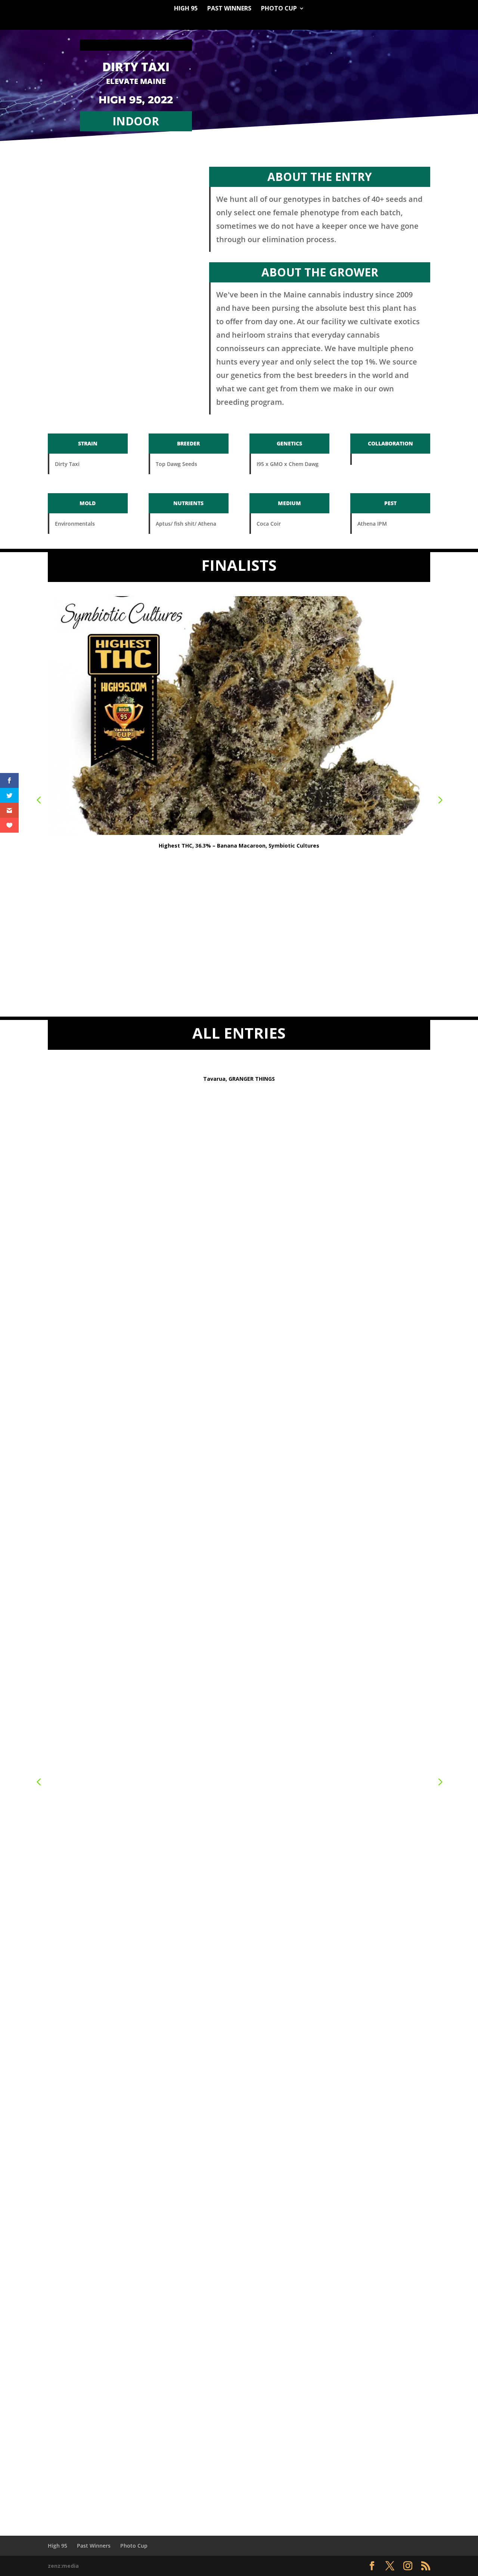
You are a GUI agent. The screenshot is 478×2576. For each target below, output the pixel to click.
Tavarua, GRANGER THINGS (239, 1079)
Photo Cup (279, 9)
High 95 (186, 9)
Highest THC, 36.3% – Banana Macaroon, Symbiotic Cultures (239, 846)
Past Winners (229, 9)
